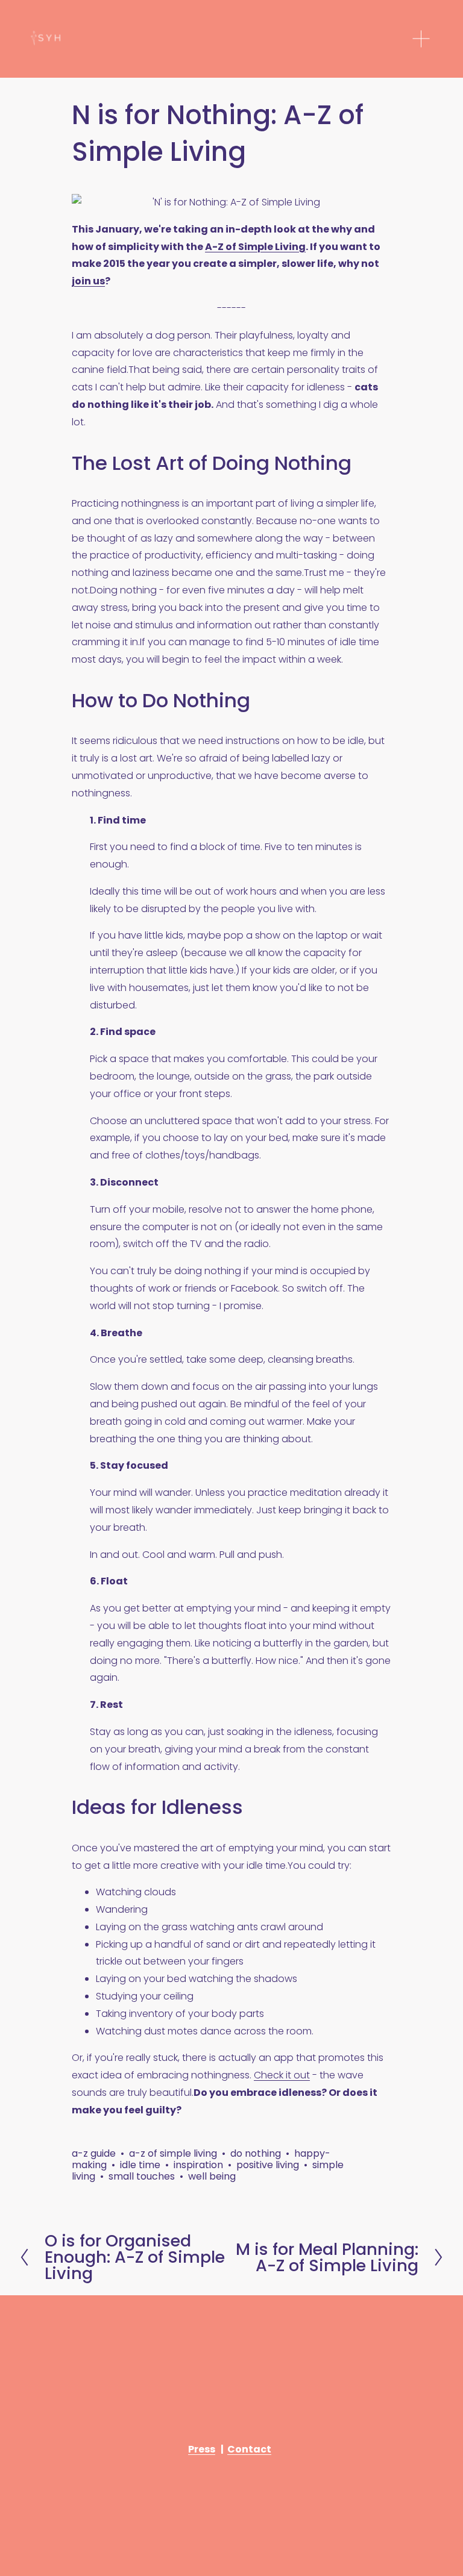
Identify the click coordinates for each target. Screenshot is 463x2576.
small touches (142, 2176)
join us (88, 281)
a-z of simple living (173, 2153)
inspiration (198, 2165)
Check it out (282, 2075)
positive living (268, 2165)
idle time (140, 2165)
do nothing (256, 2153)
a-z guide (94, 2153)
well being (212, 2176)
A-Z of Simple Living (255, 247)
